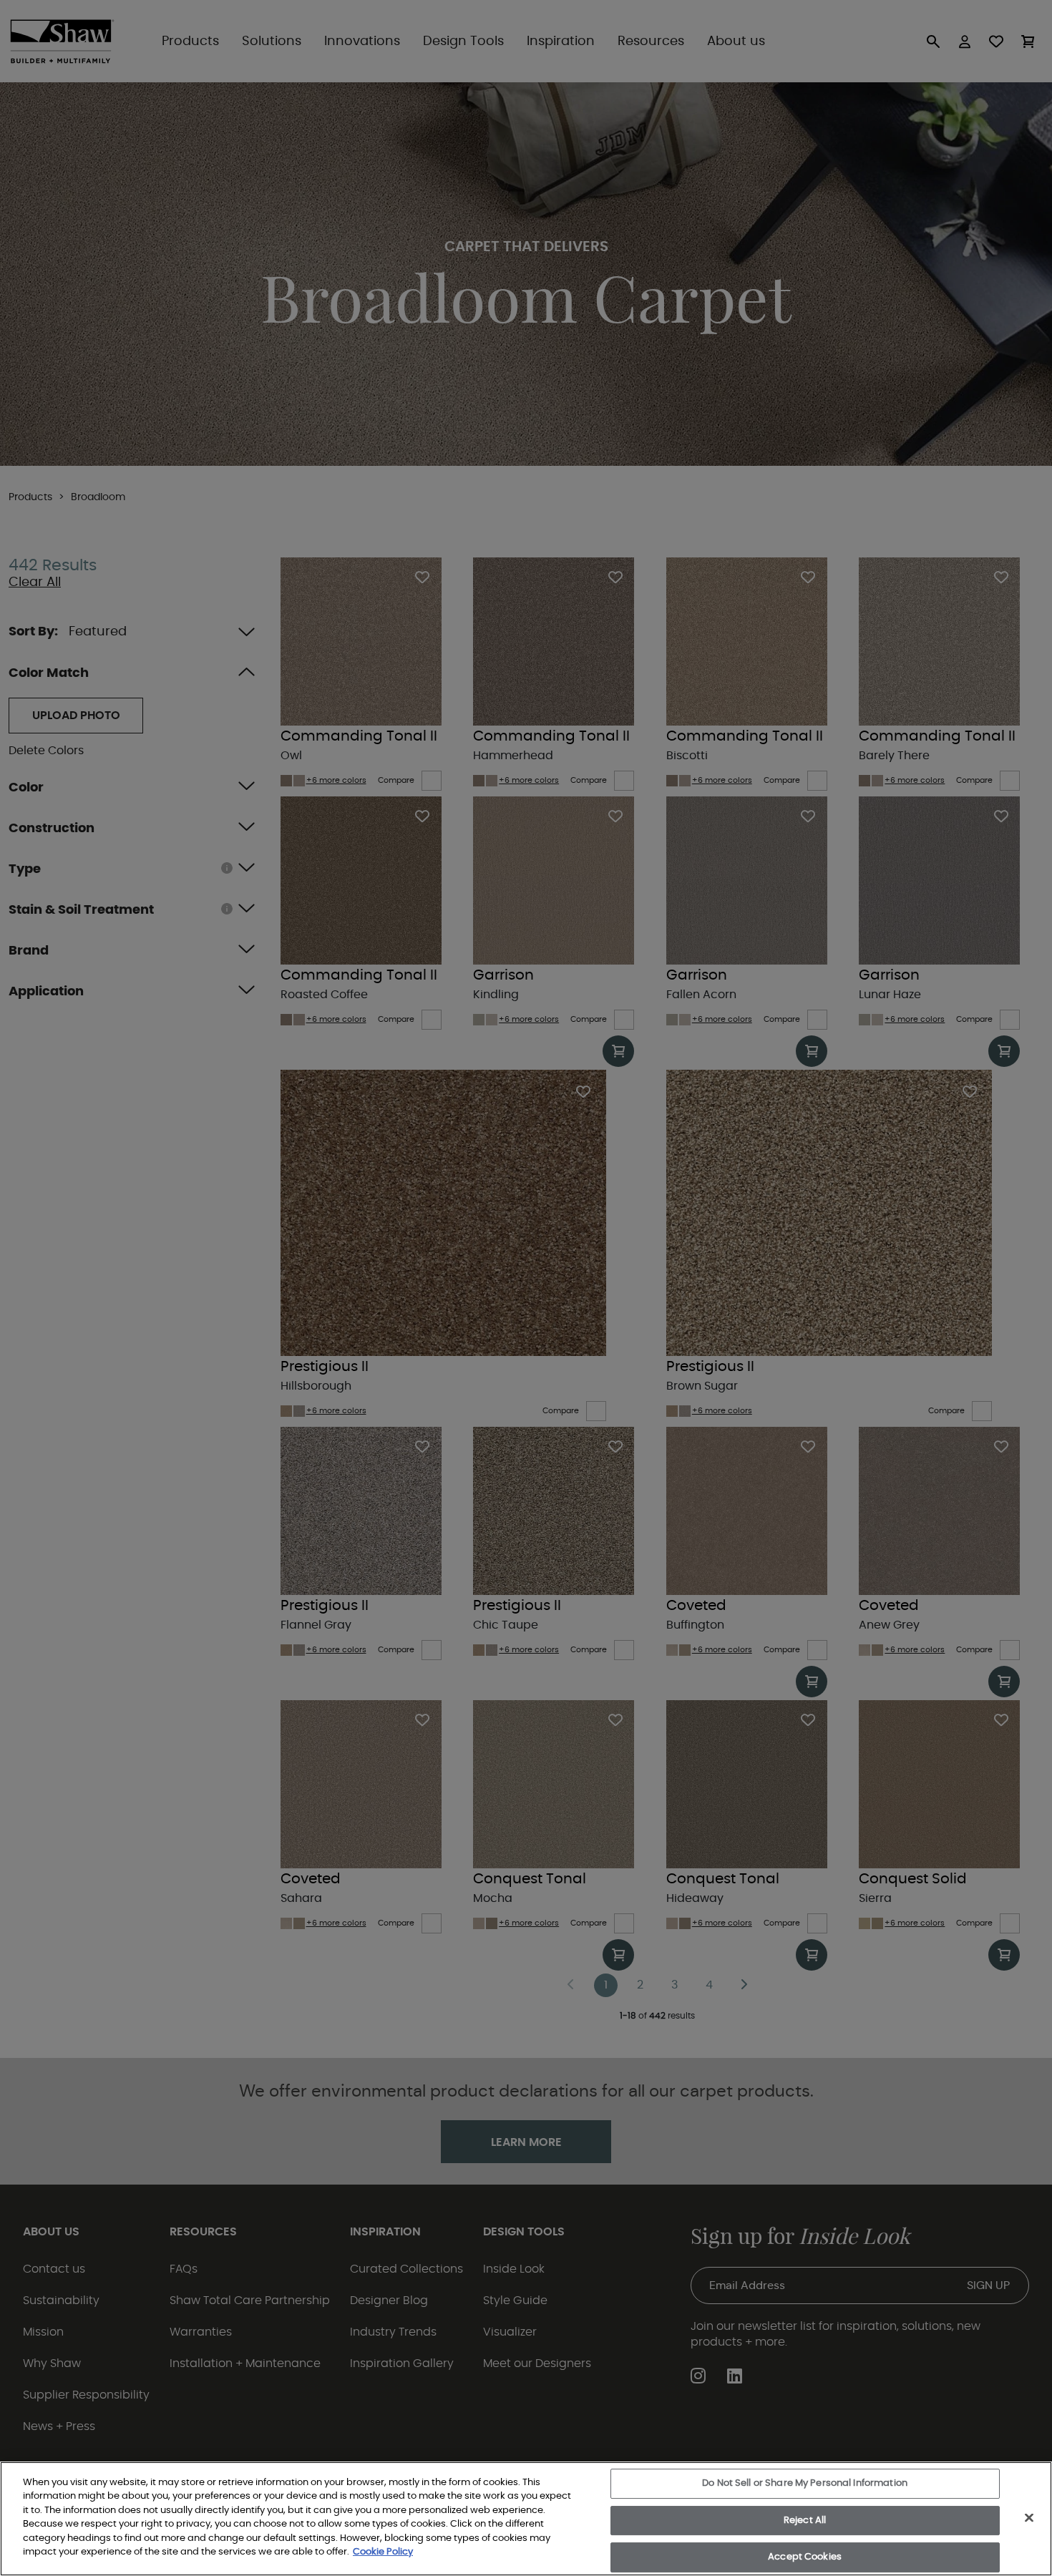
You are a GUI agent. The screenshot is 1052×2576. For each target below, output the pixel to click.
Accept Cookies (805, 2557)
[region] (526, 2519)
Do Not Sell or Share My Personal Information (805, 2483)
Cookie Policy (383, 2552)
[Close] (1029, 2517)
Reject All (805, 2521)
